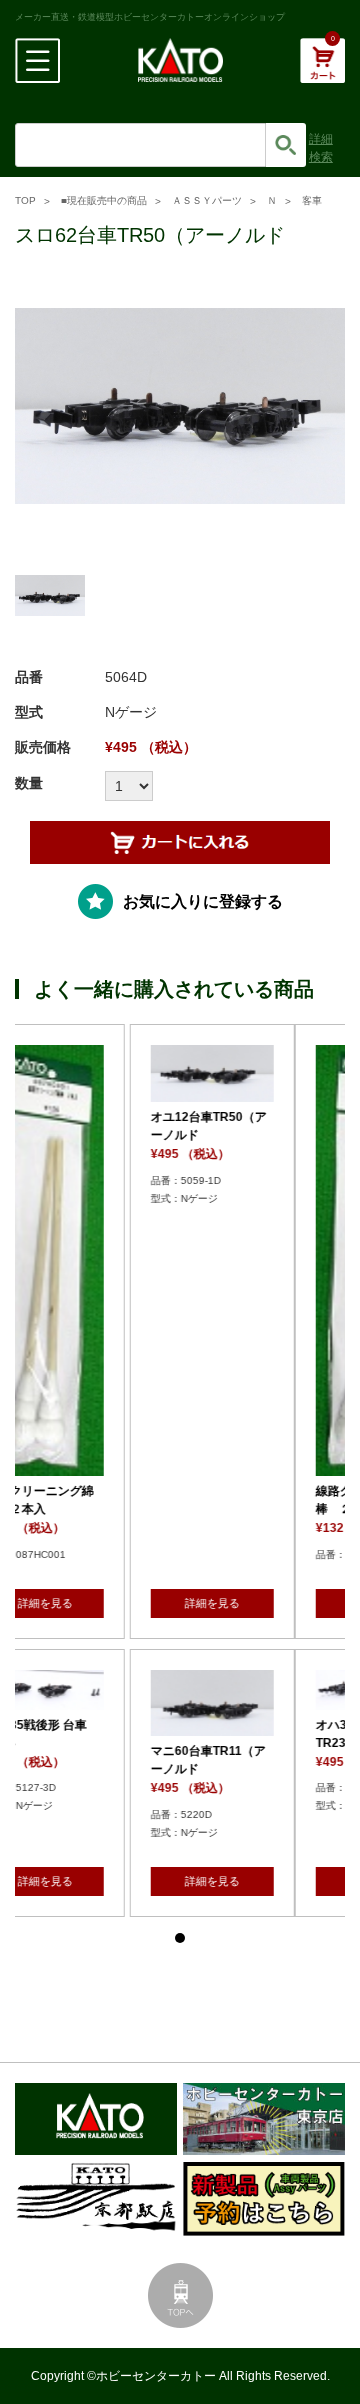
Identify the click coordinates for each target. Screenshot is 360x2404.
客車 (312, 200)
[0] (322, 71)
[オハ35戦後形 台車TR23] (178, 1690)
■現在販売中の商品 (104, 200)
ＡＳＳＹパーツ (207, 200)
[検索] (286, 145)
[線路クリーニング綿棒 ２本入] (178, 1260)
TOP (25, 200)
